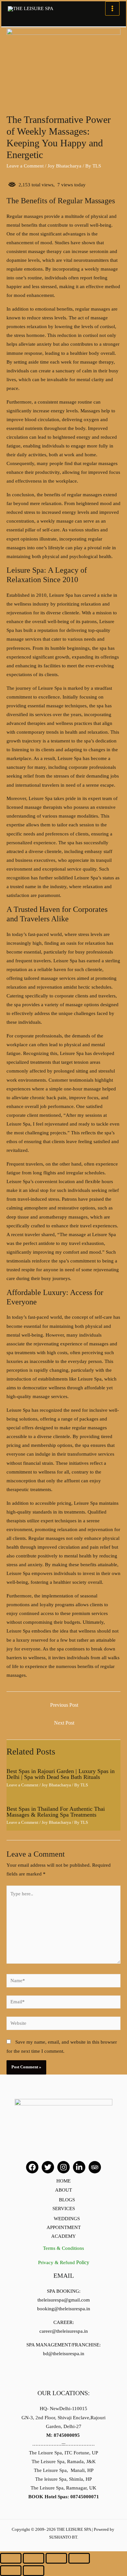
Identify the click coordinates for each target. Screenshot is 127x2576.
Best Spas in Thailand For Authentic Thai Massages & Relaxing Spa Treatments (56, 1812)
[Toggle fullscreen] (56, 2558)
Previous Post (64, 1705)
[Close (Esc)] (11, 2558)
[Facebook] (32, 2167)
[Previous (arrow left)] (11, 2571)
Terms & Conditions (63, 2248)
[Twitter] (48, 2167)
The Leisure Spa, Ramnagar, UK (63, 2488)
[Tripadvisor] (95, 2167)
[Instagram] (63, 2167)
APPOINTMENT (64, 2227)
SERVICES (64, 2209)
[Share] (34, 2558)
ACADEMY (63, 2236)
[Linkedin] (79, 2167)
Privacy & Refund (64, 2262)
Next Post (64, 1723)
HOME (63, 2181)
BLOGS (67, 2200)
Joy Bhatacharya (64, 166)
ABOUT (63, 2190)
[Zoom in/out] (79, 2558)
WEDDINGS (67, 2219)
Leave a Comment (25, 166)
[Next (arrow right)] (34, 2571)
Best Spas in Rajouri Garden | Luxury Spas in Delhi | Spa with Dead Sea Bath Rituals (61, 1774)
